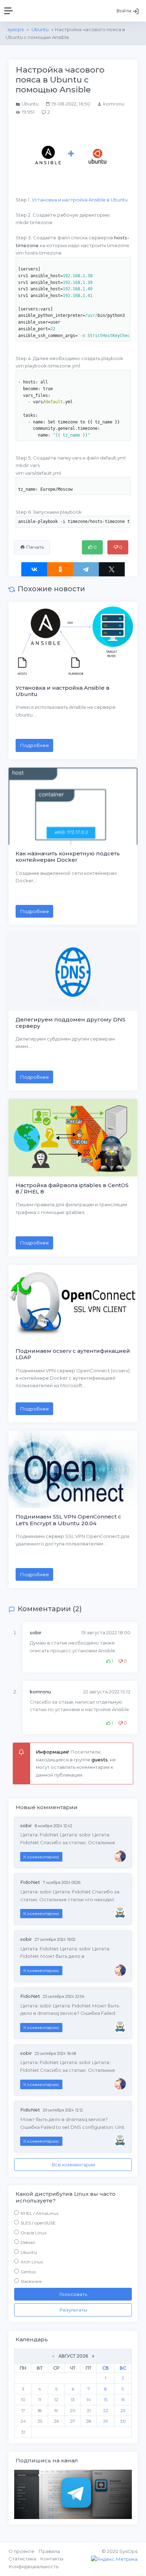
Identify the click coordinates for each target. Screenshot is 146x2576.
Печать (34, 547)
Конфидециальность (33, 2566)
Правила (49, 2551)
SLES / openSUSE (38, 2223)
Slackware (31, 2281)
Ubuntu (29, 2252)
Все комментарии (73, 2165)
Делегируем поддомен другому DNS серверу (71, 1023)
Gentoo (28, 2272)
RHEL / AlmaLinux (40, 2213)
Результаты (73, 2310)
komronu (40, 1692)
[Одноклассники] (60, 569)
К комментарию (41, 1857)
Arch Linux (32, 2262)
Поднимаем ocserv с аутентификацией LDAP (73, 1354)
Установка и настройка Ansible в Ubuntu (80, 200)
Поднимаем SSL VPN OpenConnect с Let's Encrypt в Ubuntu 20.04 (68, 1520)
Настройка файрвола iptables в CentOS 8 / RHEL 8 (72, 1188)
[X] (112, 569)
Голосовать (73, 2294)
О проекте (21, 2551)
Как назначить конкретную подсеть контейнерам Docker (68, 857)
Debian (28, 2242)
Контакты (52, 2559)
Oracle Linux (33, 2233)
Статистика (22, 2559)
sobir (36, 1632)
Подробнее (34, 745)
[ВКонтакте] (34, 569)
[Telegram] (86, 569)
